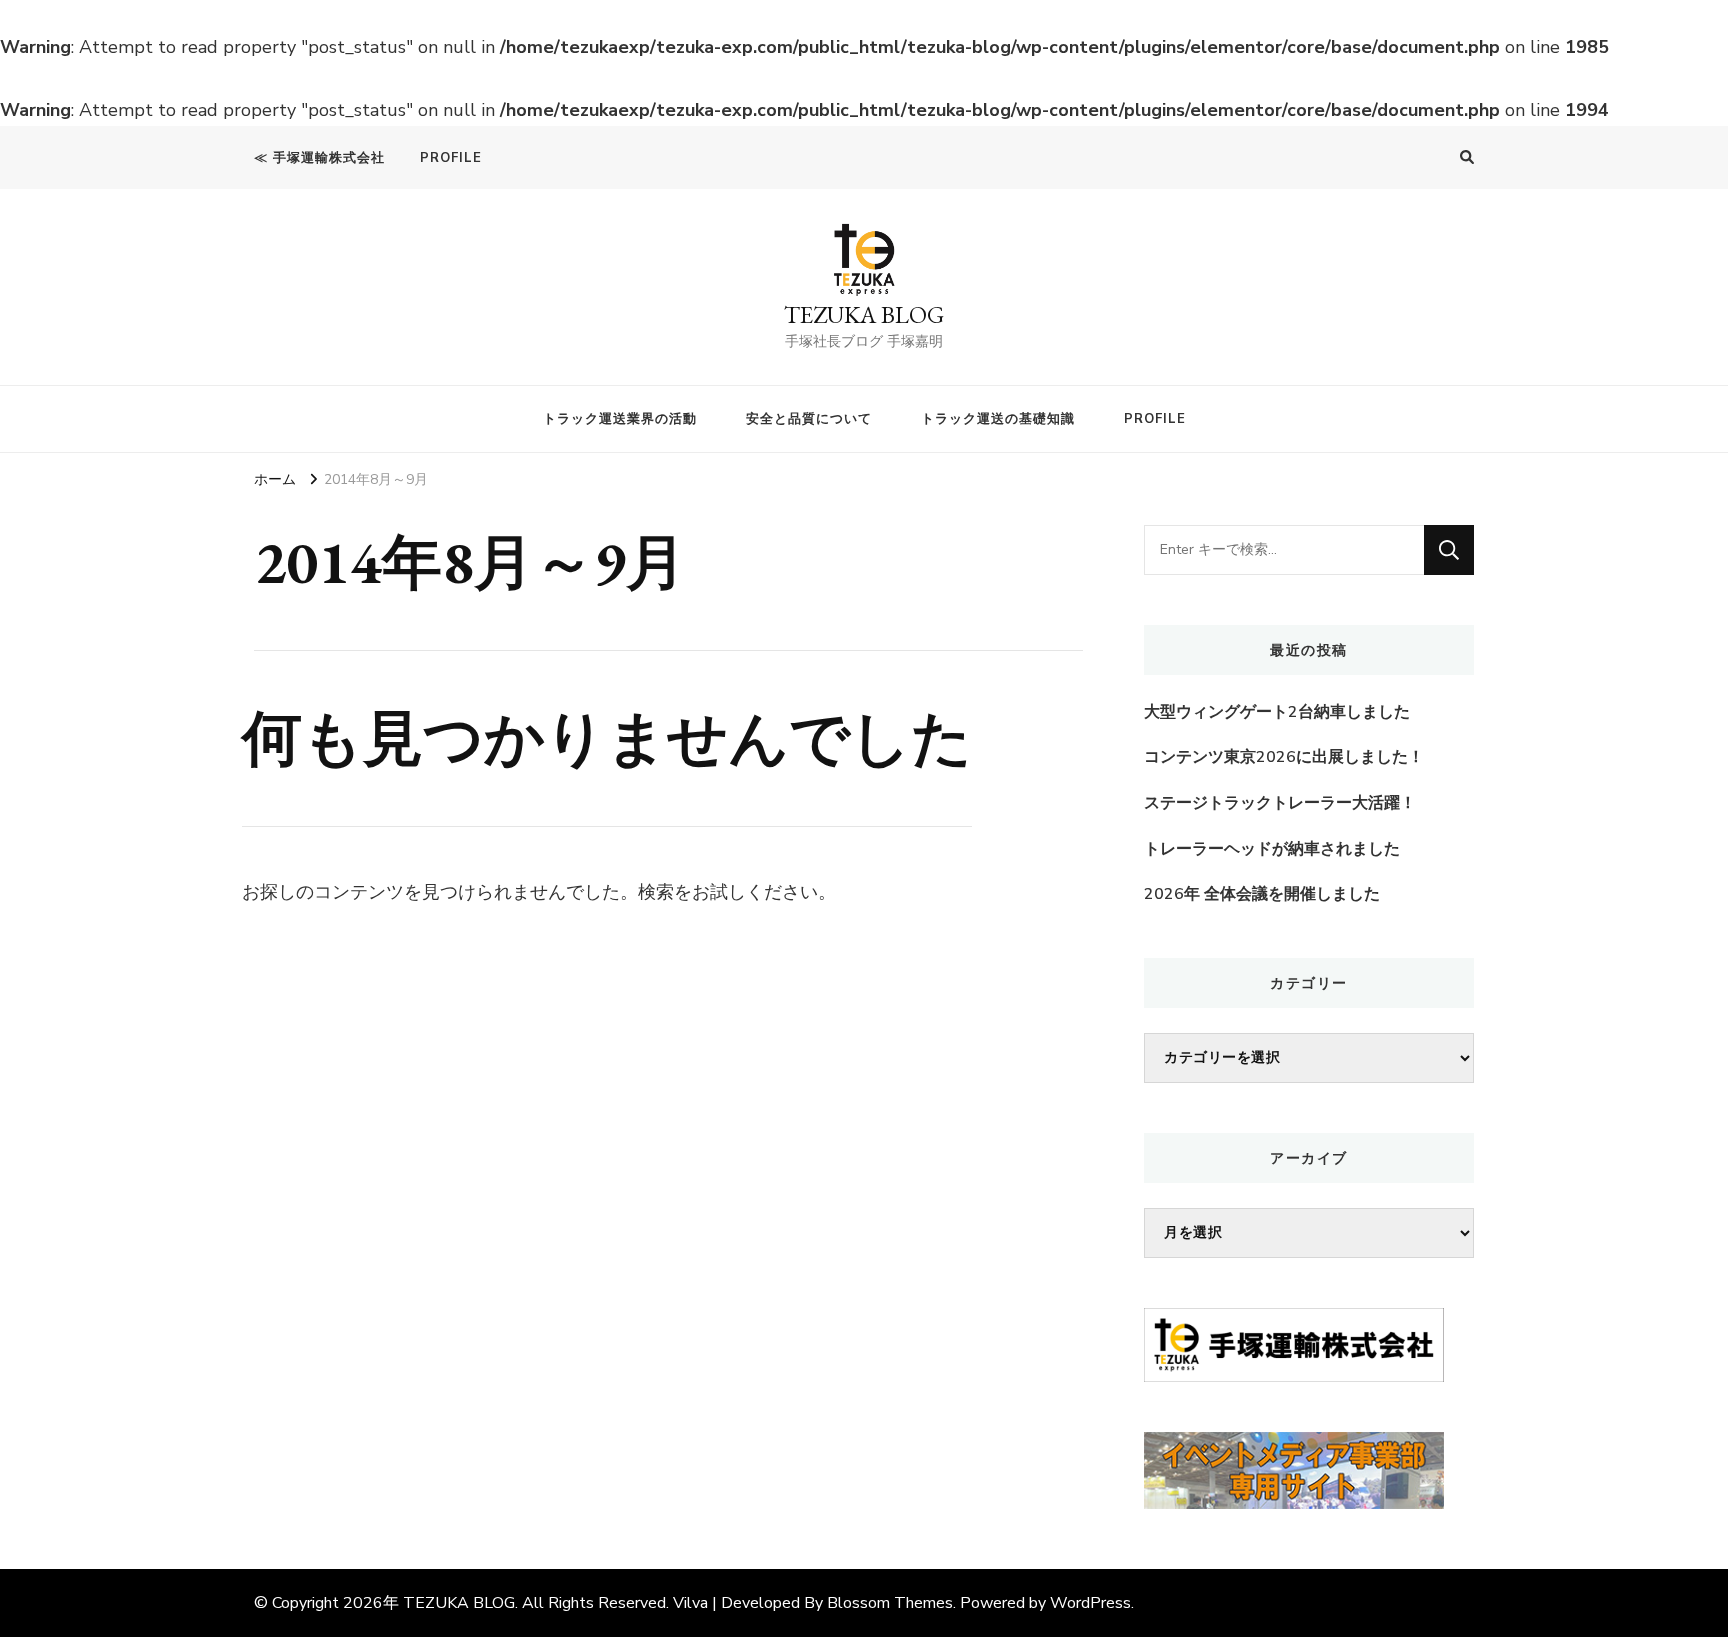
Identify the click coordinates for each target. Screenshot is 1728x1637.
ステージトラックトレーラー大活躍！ (1280, 803)
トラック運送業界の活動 (620, 419)
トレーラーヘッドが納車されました (1272, 849)
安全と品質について (809, 419)
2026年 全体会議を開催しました (1262, 894)
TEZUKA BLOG (864, 314)
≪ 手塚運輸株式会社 (319, 158)
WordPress (1090, 1603)
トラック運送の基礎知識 (998, 419)
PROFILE (451, 158)
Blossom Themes (890, 1603)
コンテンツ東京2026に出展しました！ (1284, 757)
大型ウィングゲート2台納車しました (1277, 712)
